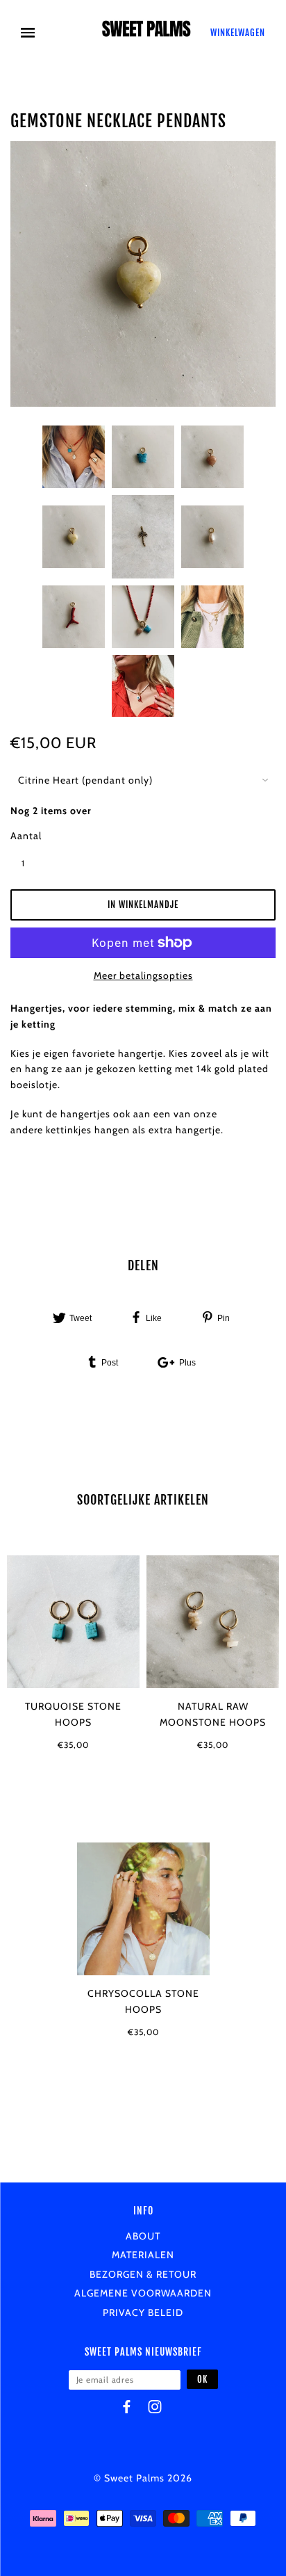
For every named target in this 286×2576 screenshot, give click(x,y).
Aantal (26, 836)
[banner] (146, 33)
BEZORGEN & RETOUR (143, 2274)
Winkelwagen (238, 33)
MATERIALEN (143, 2255)
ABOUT (143, 2236)
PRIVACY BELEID (143, 2312)
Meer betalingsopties (143, 975)
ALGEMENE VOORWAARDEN (143, 2293)
